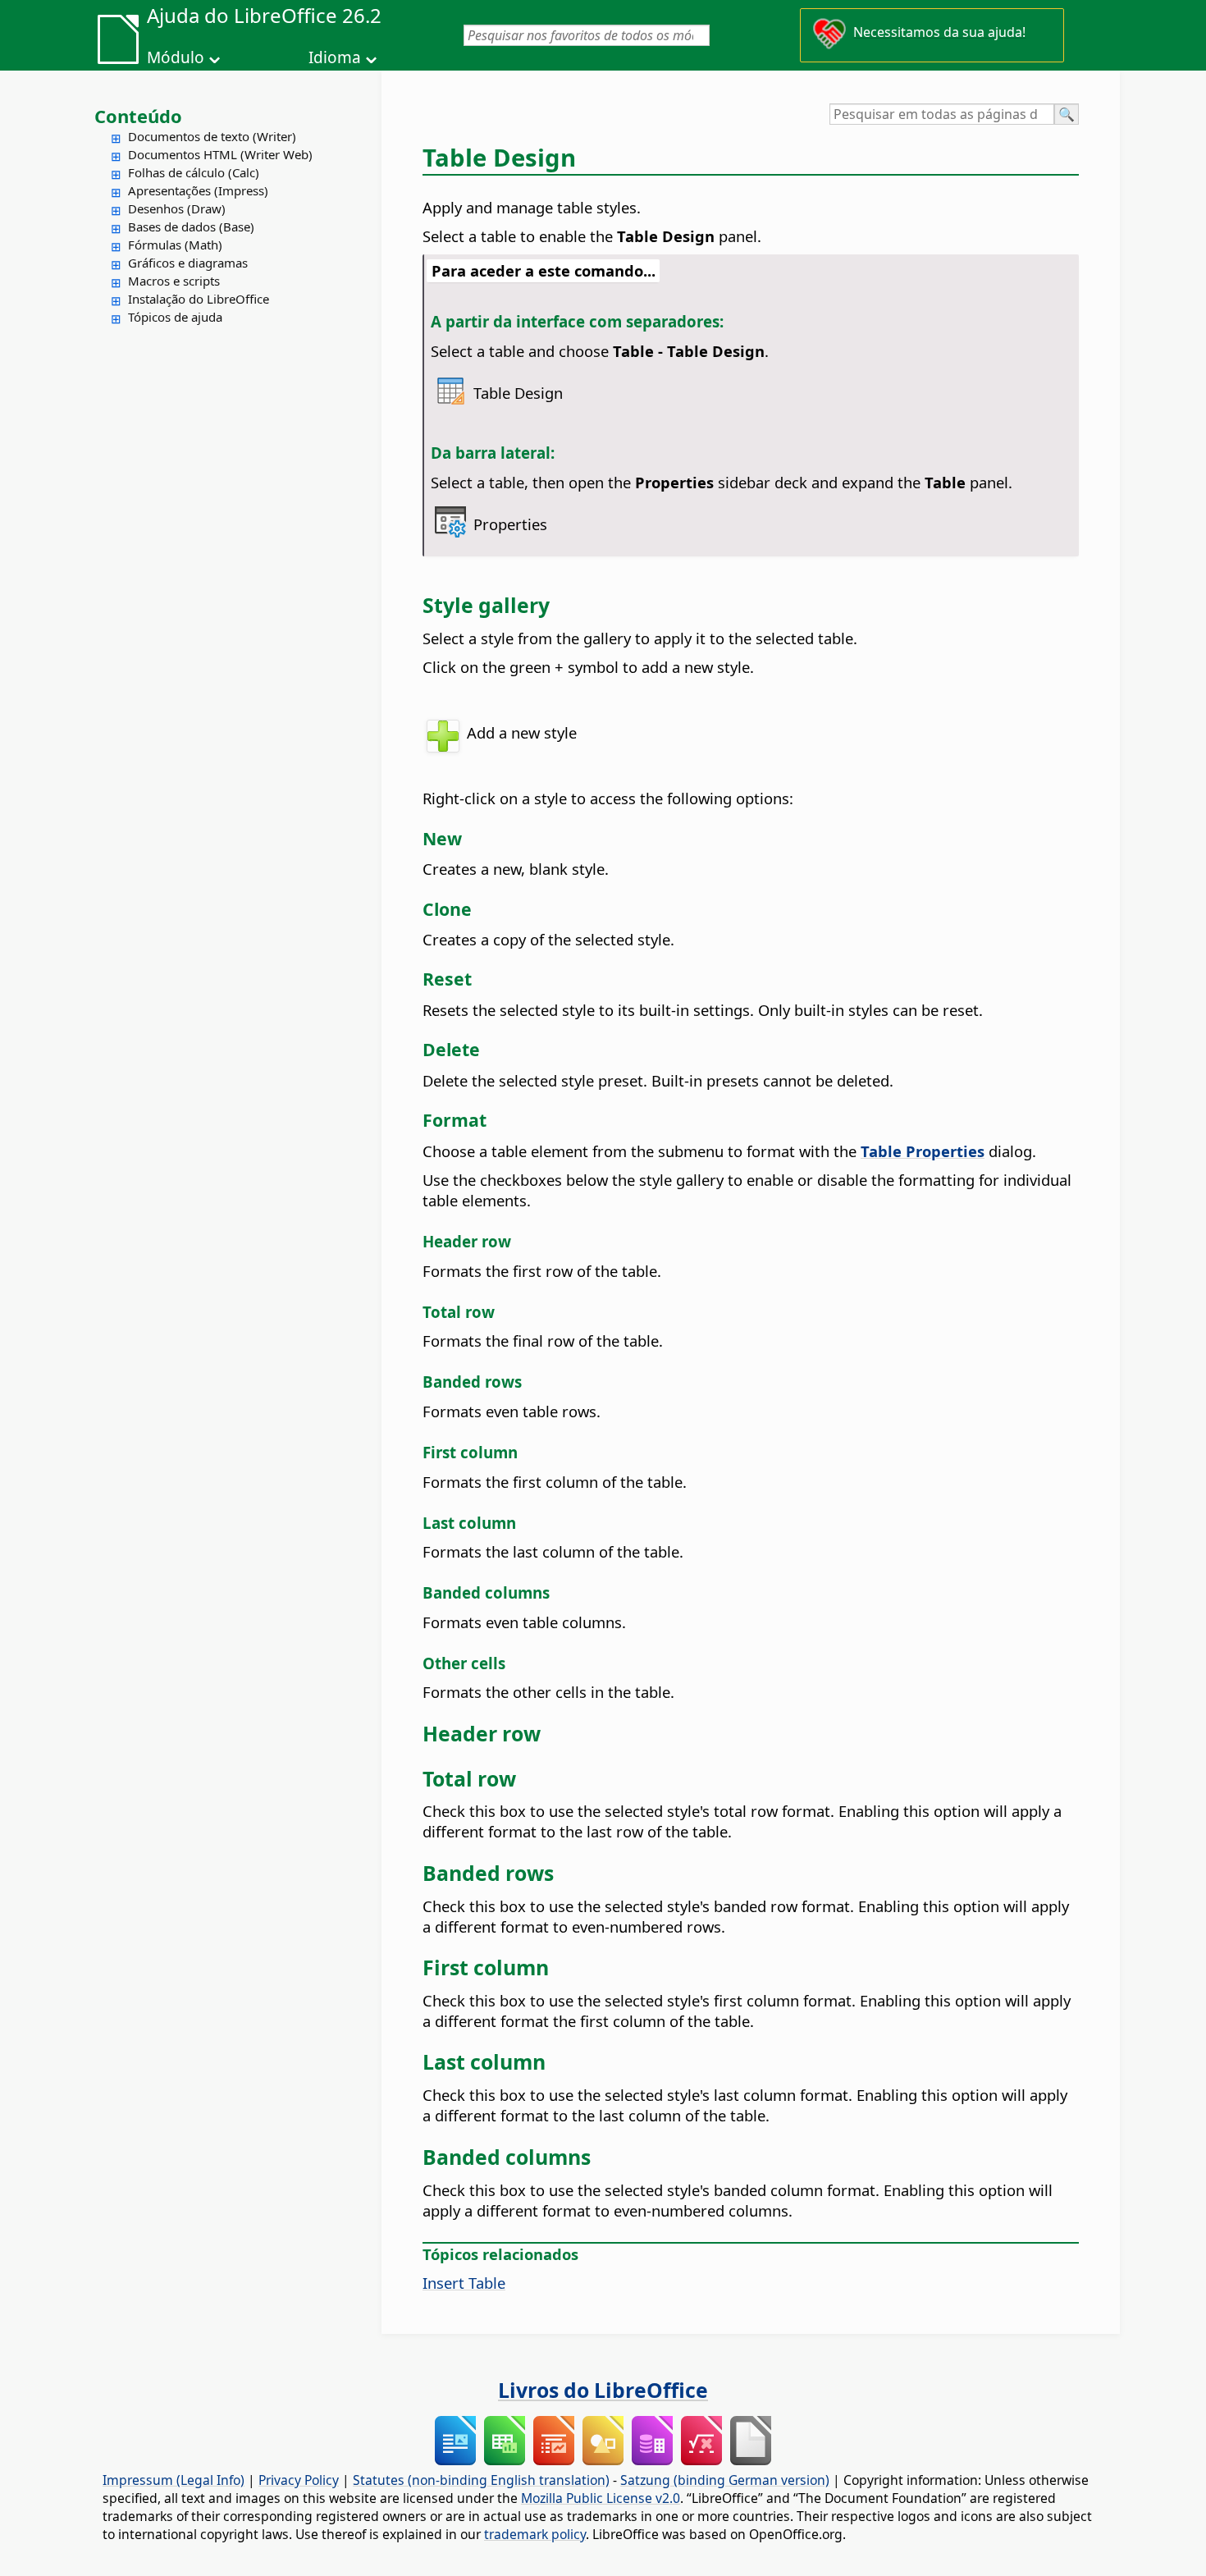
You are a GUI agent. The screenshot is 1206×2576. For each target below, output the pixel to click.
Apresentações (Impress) (198, 190)
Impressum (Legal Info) (174, 2480)
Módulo (176, 57)
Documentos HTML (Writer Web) (220, 154)
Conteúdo (138, 116)
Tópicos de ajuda (175, 317)
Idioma (335, 57)
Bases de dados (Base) (191, 226)
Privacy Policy (299, 2480)
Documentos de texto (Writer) (212, 136)
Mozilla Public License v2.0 (601, 2498)
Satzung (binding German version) (725, 2480)
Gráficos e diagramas (188, 263)
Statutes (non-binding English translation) (481, 2480)
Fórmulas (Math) (175, 245)
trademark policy (535, 2534)
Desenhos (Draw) (177, 208)
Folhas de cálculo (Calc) (194, 172)
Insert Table (464, 2283)
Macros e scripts (174, 281)
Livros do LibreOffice (603, 2390)
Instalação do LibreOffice (199, 299)
